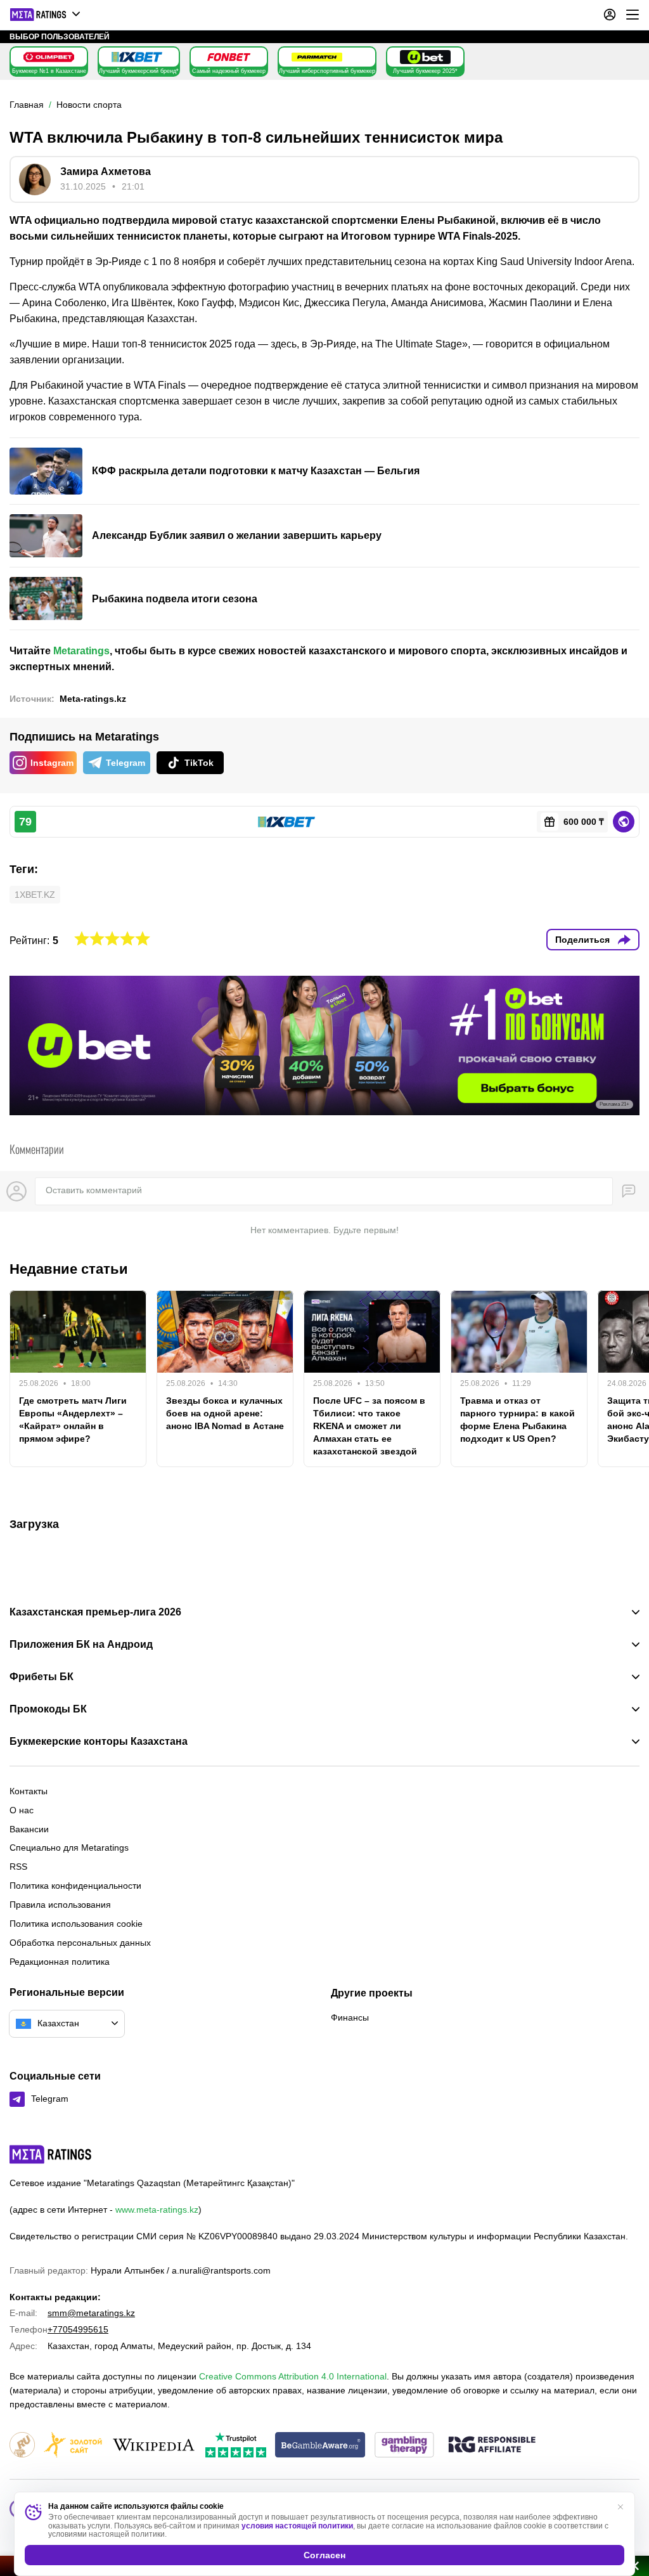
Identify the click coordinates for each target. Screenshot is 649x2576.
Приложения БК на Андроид (81, 1645)
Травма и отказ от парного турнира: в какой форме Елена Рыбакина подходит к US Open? (517, 1420)
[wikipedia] (154, 2446)
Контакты (29, 1791)
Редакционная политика (60, 1962)
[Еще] (633, 15)
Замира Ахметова (106, 172)
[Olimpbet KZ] (49, 57)
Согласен (324, 2555)
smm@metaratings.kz (91, 2313)
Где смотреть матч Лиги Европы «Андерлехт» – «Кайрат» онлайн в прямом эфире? (73, 1420)
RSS (18, 1867)
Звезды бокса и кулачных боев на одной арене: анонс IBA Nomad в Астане (225, 1413)
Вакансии (29, 1829)
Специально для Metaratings (69, 1848)
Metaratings (81, 651)
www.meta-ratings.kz (157, 2210)
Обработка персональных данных (80, 1943)
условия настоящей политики (297, 2526)
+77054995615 (78, 2329)
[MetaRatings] (51, 2154)
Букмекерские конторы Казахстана (99, 1742)
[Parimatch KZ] (317, 57)
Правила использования (60, 1905)
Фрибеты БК (42, 1677)
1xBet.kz (35, 895)
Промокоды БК (48, 1709)
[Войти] (610, 15)
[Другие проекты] (46, 15)
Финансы (350, 2017)
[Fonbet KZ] (229, 57)
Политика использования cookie (76, 1924)
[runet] (22, 2446)
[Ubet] (425, 57)
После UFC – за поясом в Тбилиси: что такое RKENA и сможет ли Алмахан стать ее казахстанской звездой (369, 1426)
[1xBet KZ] (137, 57)
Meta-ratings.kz (93, 699)
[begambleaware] (320, 2446)
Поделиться (582, 940)
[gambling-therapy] (404, 2446)
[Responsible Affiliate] (492, 2445)
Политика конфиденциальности (75, 1886)
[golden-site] (73, 2446)
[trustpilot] (236, 2446)
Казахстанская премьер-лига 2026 (95, 1612)
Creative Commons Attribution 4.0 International (293, 2376)
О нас (22, 1810)
